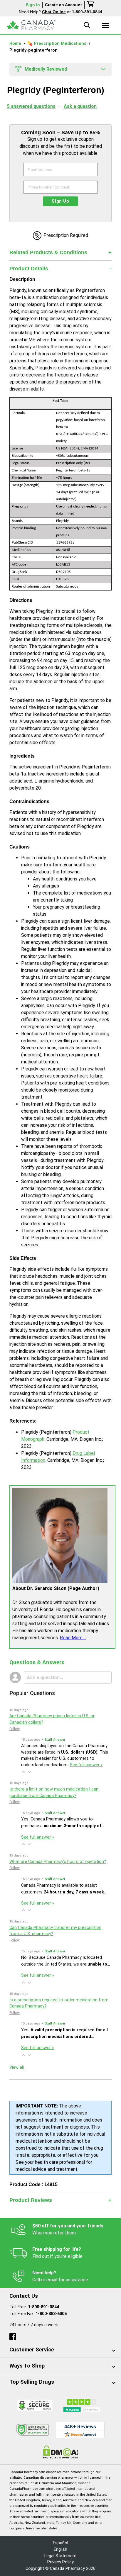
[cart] (91, 5)
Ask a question (80, 106)
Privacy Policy (60, 2562)
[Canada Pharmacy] (32, 25)
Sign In (33, 5)
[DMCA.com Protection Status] (61, 2452)
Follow (15, 1729)
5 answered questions (31, 106)
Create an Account (63, 5)
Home (16, 44)
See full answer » (86, 1765)
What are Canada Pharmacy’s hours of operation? (58, 1862)
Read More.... (73, 1638)
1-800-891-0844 (43, 2307)
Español (60, 2543)
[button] (23, 1772)
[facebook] (13, 2335)
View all (17, 2067)
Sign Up (60, 201)
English (60, 2549)
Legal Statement (60, 2556)
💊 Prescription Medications (57, 44)
